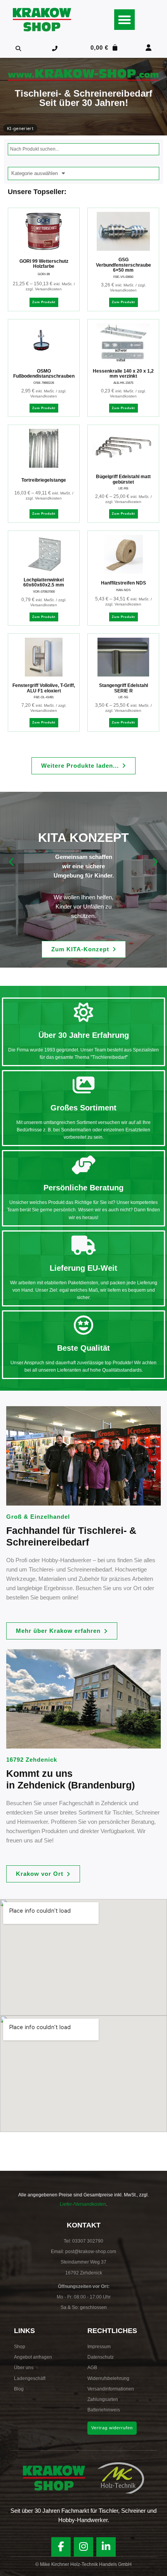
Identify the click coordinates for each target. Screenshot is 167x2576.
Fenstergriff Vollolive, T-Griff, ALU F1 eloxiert (44, 688)
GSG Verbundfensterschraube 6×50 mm (124, 265)
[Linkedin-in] (106, 2547)
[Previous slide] (12, 862)
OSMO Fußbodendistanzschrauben (44, 374)
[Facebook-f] (61, 2547)
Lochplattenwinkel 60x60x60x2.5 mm (44, 583)
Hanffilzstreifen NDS (124, 583)
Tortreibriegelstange (44, 480)
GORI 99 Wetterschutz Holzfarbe (44, 264)
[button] (124, 20)
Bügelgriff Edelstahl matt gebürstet (123, 479)
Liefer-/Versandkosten (83, 2204)
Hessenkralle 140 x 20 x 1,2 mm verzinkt (123, 374)
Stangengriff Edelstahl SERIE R (124, 688)
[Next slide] (155, 862)
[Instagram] (83, 2547)
